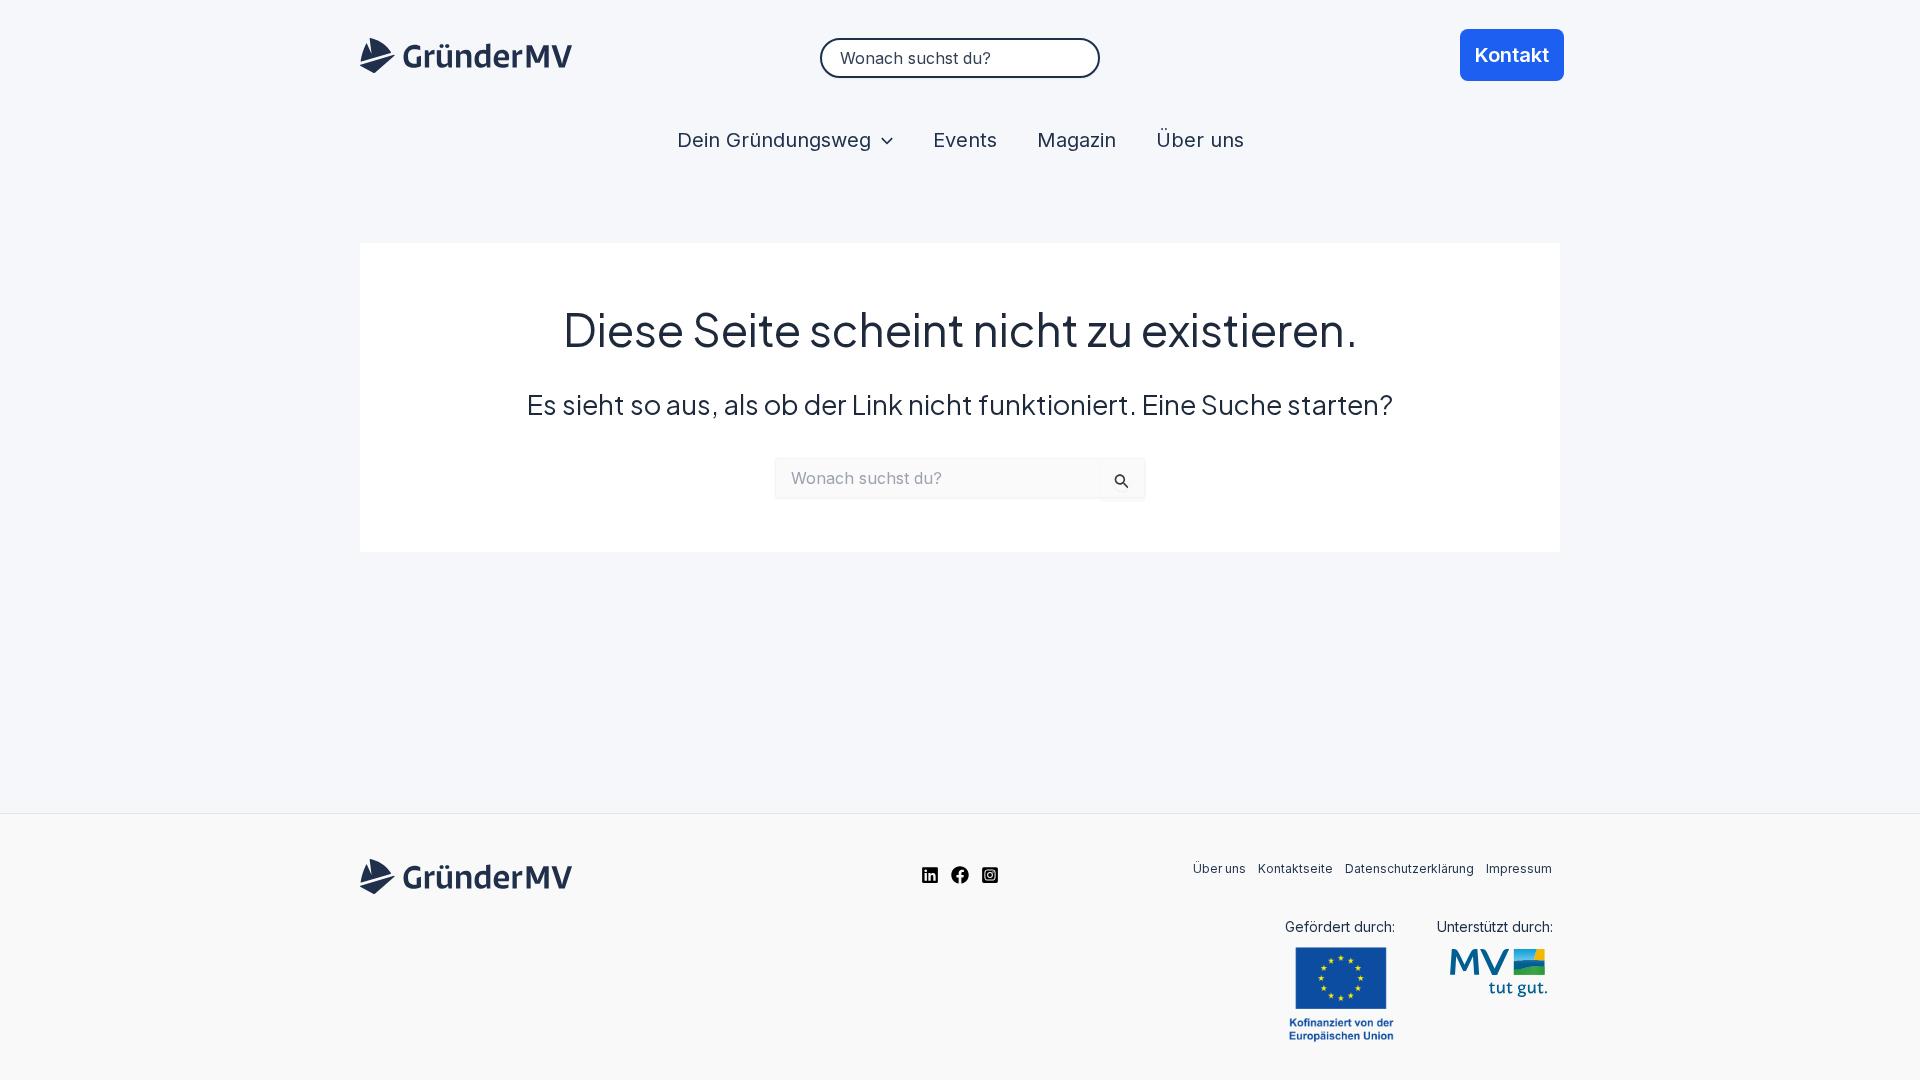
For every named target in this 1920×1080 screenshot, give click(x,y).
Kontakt (1512, 55)
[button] (882, 140)
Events (965, 140)
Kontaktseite (1295, 868)
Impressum (1519, 868)
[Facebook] (960, 875)
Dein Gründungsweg (774, 140)
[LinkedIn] (930, 875)
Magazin (1076, 140)
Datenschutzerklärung (1409, 868)
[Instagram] (990, 875)
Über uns (1200, 140)
